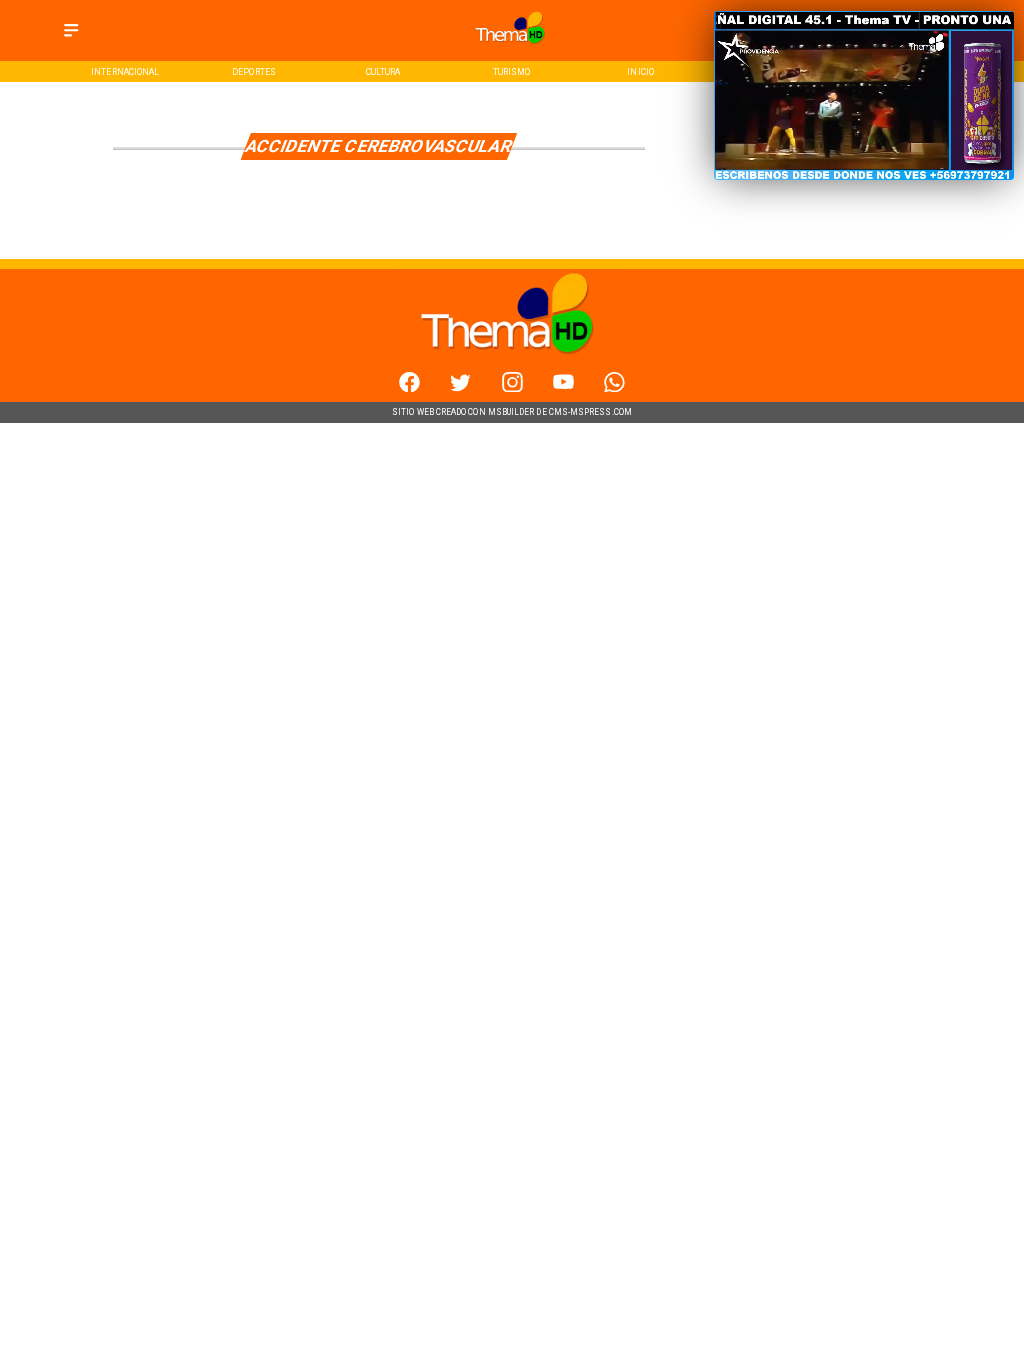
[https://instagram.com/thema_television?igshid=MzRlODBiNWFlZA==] (512, 388)
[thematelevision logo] (511, 47)
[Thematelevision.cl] (71, 37)
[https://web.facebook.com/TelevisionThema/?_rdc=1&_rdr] (409, 388)
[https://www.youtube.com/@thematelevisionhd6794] (563, 388)
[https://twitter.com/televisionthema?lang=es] (460, 388)
